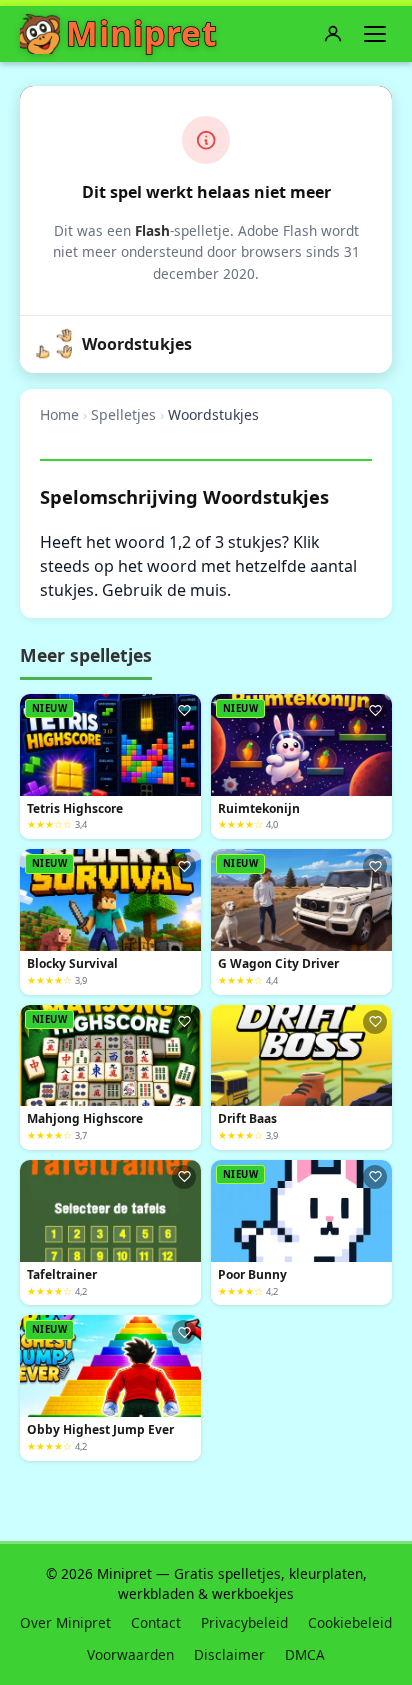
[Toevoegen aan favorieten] (184, 711)
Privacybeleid (244, 1622)
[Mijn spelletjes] (333, 34)
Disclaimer (229, 1654)
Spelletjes (123, 414)
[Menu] (375, 34)
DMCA (305, 1654)
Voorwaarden (130, 1654)
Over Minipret (65, 1622)
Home (59, 414)
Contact (156, 1622)
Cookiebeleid (350, 1622)
